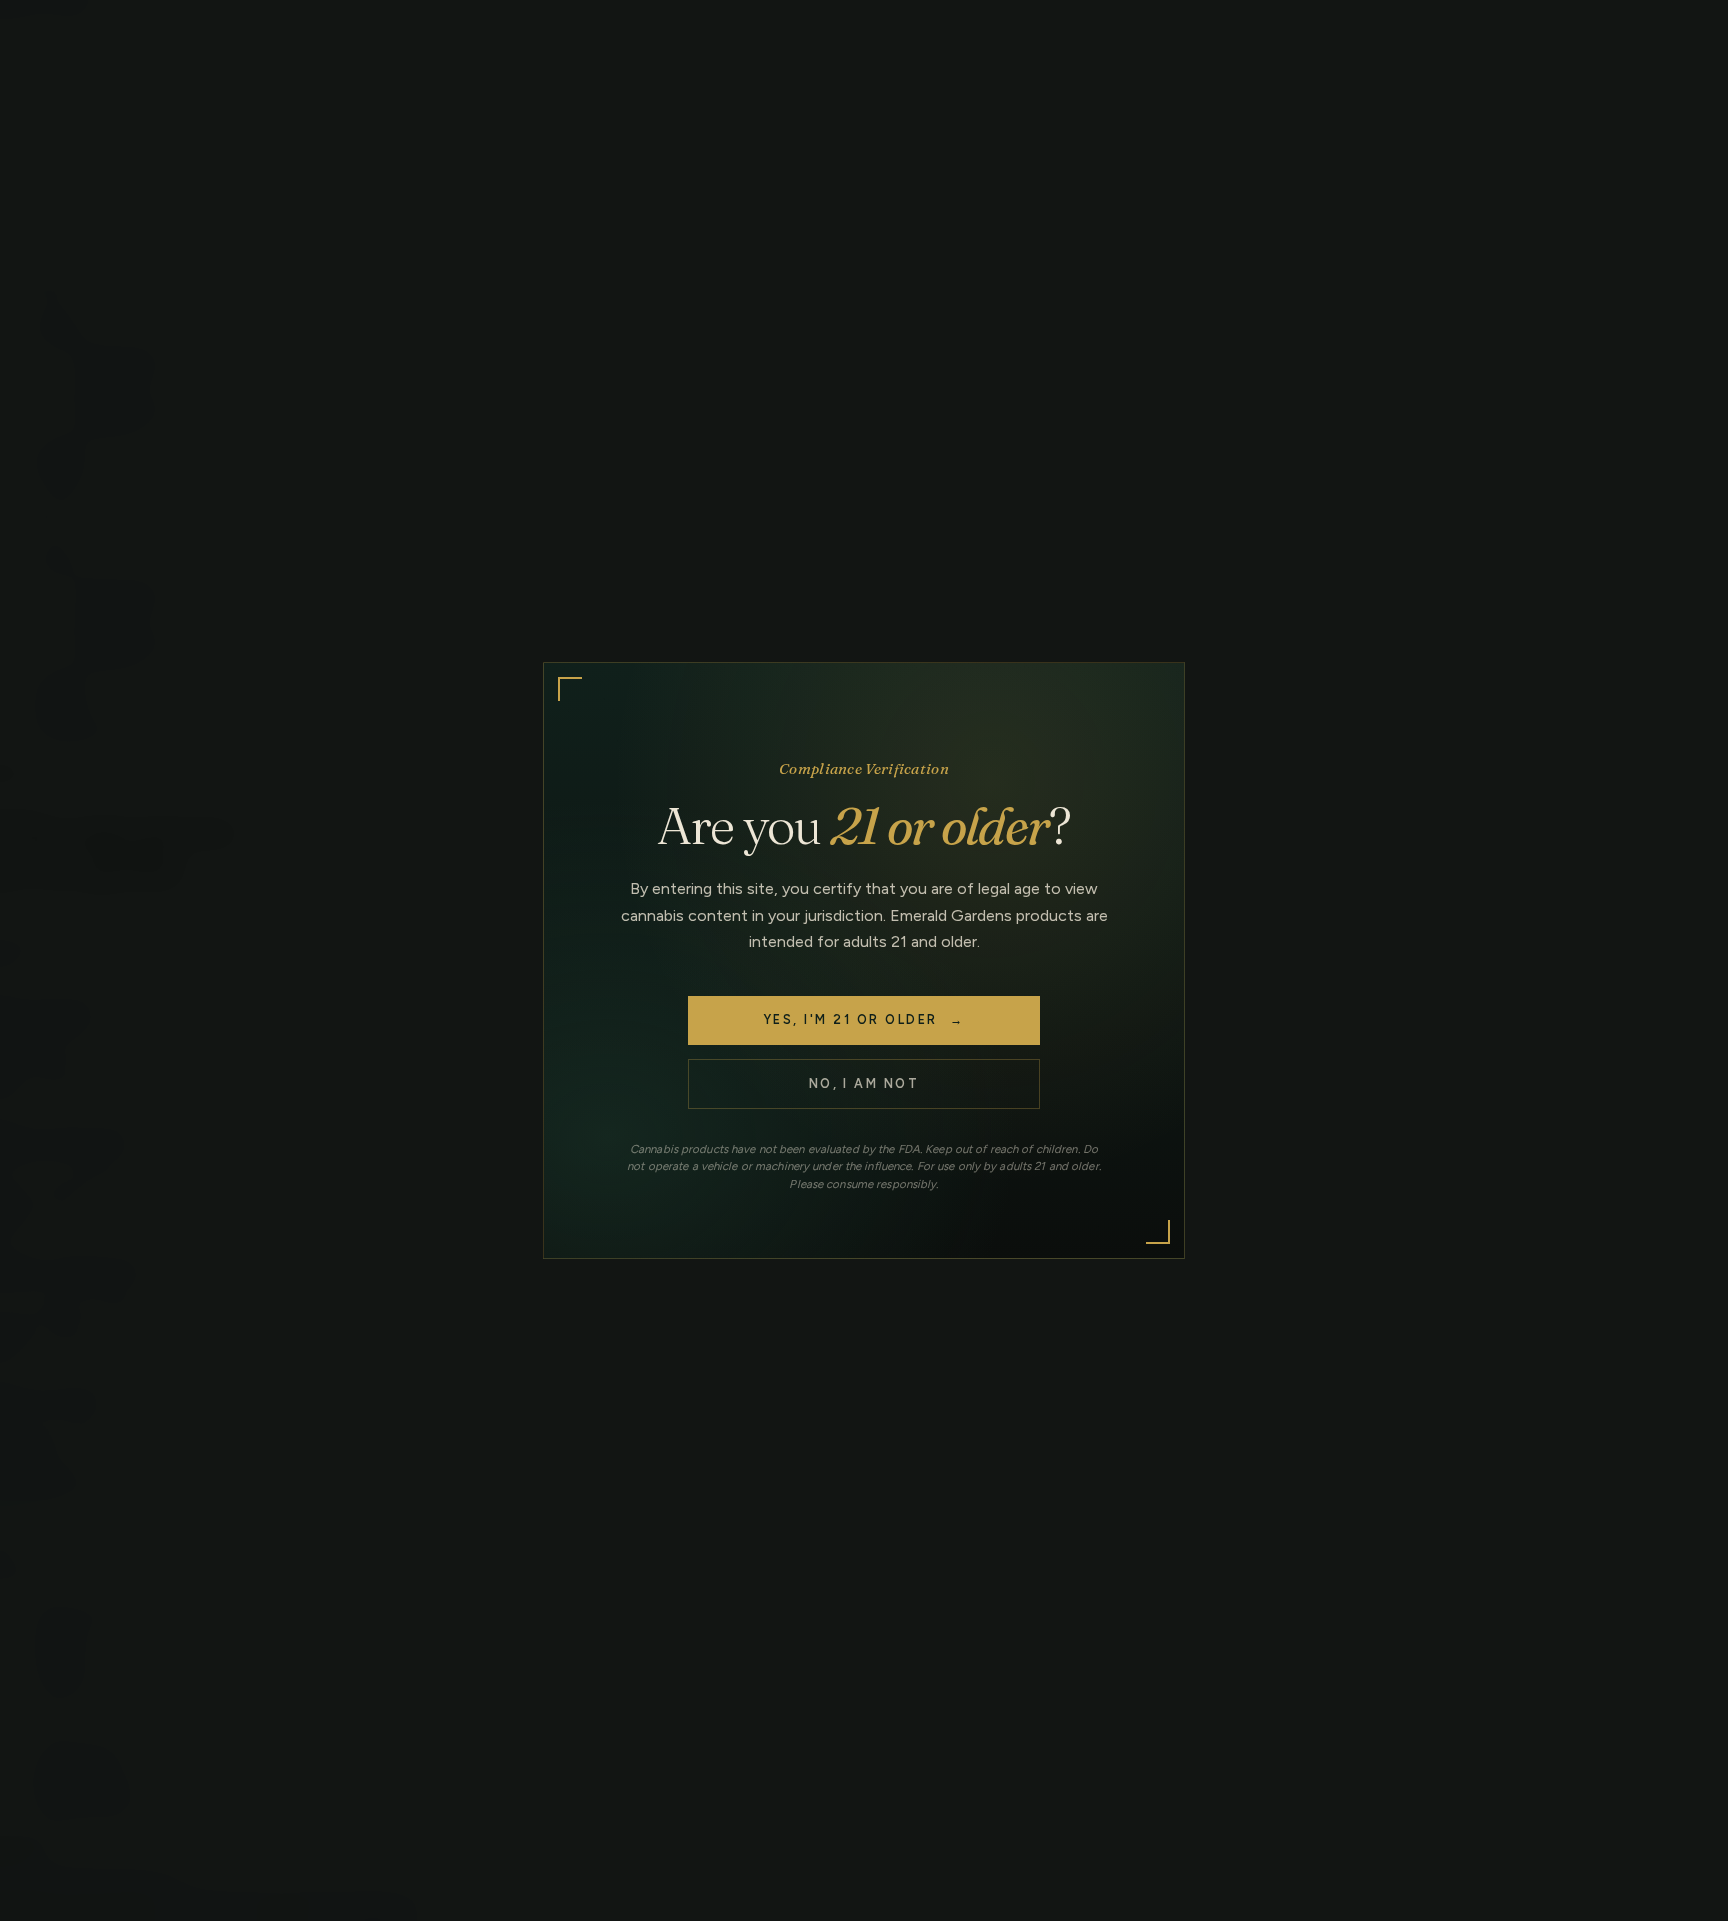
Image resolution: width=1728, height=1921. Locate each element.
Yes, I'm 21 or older (864, 1019)
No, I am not (864, 1083)
